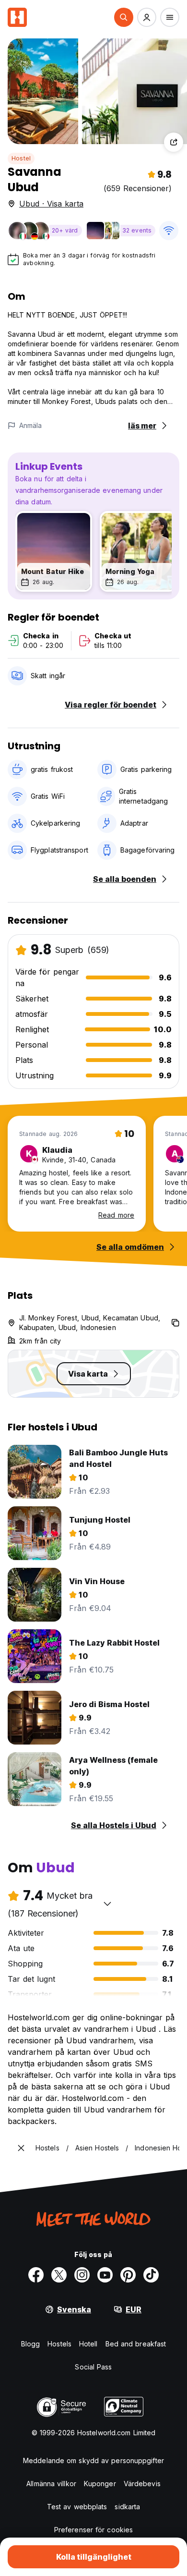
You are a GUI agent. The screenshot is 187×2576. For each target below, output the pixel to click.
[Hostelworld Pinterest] (128, 2275)
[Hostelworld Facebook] (36, 2275)
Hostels (59, 2344)
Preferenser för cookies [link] (93, 2530)
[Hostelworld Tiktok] (151, 2275)
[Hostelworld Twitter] (59, 2275)
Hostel (21, 158)
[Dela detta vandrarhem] (174, 142)
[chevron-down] (107, 1904)
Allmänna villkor (51, 2484)
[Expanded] (21, 2148)
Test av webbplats (77, 2507)
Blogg (31, 2344)
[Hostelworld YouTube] (105, 2275)
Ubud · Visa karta (51, 204)
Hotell (88, 2344)
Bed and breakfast (136, 2344)
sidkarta (127, 2507)
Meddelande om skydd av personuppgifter (93, 2460)
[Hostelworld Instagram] (82, 2275)
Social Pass (93, 2367)
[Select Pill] (124, 17)
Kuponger (100, 2484)
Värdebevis (142, 2484)
